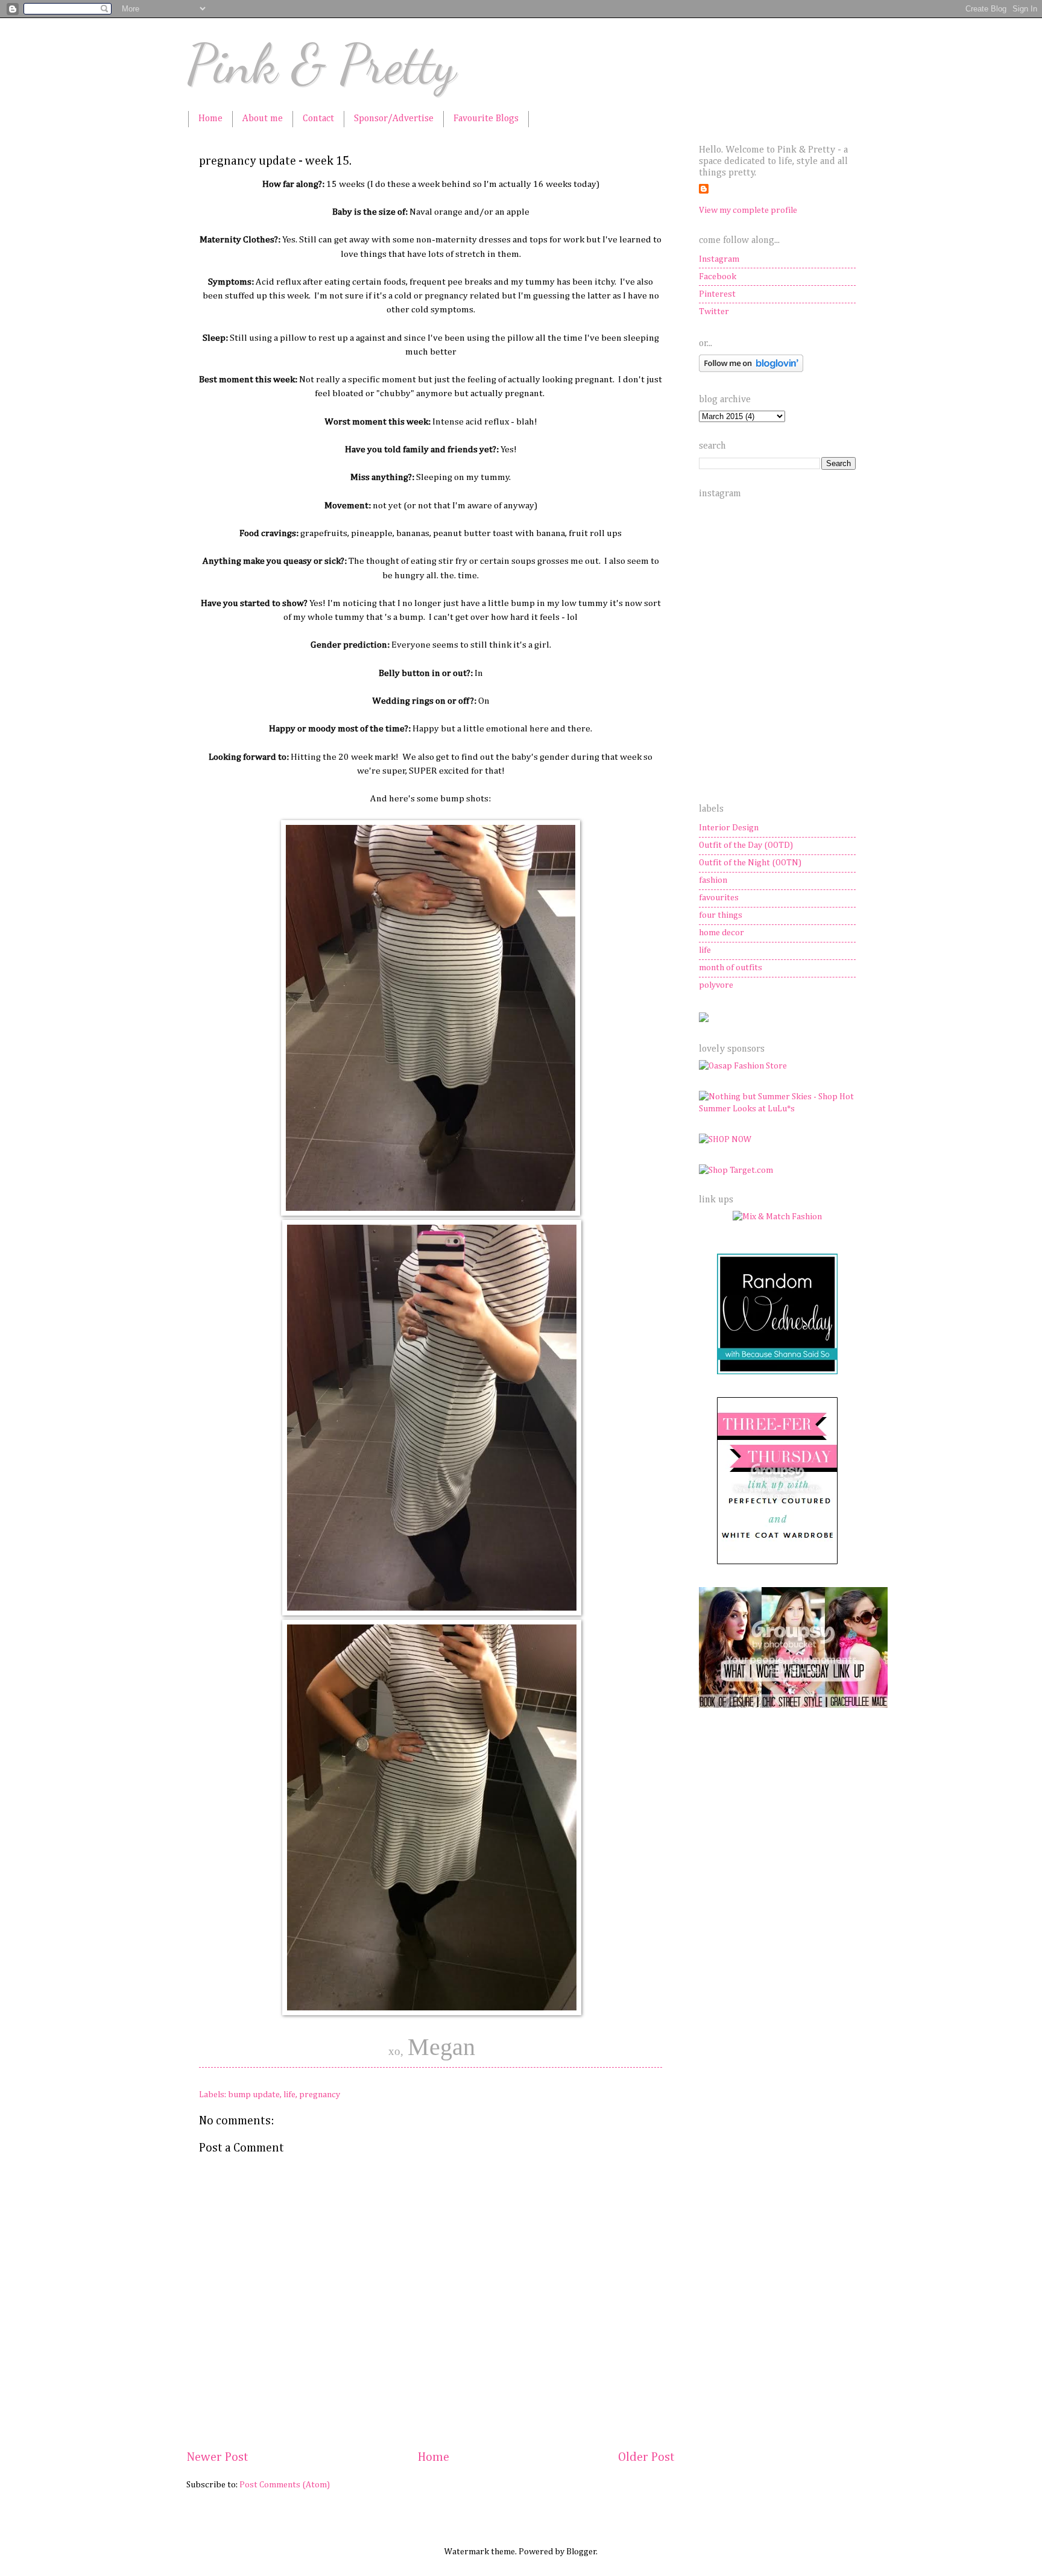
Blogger (581, 2552)
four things (721, 915)
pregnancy (320, 2095)
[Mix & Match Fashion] (777, 1217)
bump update (254, 2095)
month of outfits (731, 968)
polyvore (716, 985)
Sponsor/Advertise (394, 119)
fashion (713, 880)
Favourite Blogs (486, 119)
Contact (318, 119)
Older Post (646, 2458)
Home (210, 119)
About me (263, 119)
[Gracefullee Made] (793, 1705)
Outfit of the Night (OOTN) (750, 863)
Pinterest (717, 294)
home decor (722, 933)
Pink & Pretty (321, 64)
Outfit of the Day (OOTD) (746, 845)
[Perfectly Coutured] (778, 1562)
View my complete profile (748, 210)
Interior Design (729, 828)
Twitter (714, 312)
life (289, 2095)
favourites (719, 898)
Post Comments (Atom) (285, 2485)
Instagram (719, 259)
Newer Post (217, 2458)
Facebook (718, 277)
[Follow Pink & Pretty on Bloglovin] (751, 370)
